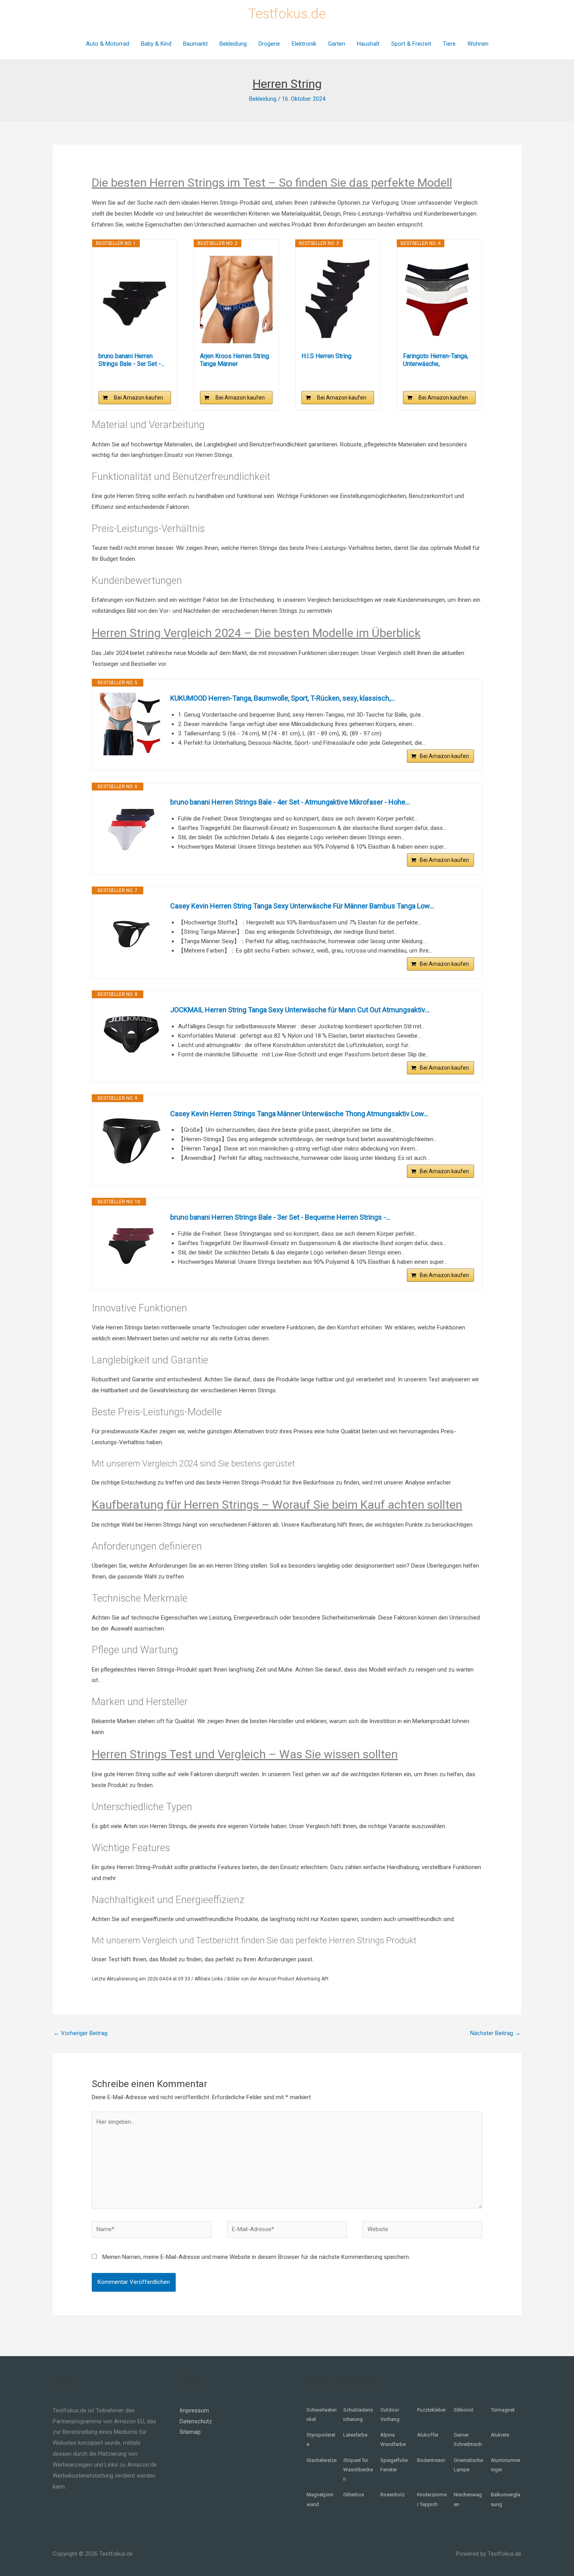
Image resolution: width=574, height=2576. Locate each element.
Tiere (449, 44)
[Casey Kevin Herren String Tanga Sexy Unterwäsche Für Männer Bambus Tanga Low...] (131, 932)
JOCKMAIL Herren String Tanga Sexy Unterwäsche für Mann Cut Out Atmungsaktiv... (300, 1010)
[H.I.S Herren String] (338, 300)
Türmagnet (503, 2410)
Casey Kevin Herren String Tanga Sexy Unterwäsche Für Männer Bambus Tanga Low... (302, 906)
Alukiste (500, 2435)
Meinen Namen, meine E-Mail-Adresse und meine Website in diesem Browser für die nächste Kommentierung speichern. (256, 2257)
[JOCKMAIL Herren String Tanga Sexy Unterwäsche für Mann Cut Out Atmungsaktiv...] (131, 1036)
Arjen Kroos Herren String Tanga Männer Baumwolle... (234, 360)
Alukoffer (428, 2435)
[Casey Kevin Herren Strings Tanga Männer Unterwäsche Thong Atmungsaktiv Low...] (131, 1140)
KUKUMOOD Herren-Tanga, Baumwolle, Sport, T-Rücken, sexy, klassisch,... (283, 698)
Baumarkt (195, 44)
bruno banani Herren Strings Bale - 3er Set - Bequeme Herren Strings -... (280, 1217)
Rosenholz (392, 2495)
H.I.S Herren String (326, 356)
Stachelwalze (322, 2460)
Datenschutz (196, 2421)
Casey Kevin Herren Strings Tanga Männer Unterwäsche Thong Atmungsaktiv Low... (299, 1114)
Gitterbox (354, 2495)
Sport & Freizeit (411, 44)
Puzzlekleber (431, 2410)
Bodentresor (431, 2460)
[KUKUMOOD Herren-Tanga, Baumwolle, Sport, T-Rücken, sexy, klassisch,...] (131, 724)
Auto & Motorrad (108, 44)
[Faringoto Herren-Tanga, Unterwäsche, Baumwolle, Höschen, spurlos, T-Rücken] (439, 300)
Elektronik (304, 44)
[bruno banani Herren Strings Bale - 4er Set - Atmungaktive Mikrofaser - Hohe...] (131, 828)
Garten (337, 44)
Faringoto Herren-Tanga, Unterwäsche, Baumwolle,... (436, 360)
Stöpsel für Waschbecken (358, 2470)
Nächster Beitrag (495, 2033)
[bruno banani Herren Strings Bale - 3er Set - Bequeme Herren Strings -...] (135, 300)
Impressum (194, 2410)
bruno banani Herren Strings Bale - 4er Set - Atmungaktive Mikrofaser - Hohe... (290, 802)
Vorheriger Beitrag (80, 2033)
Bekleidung (233, 44)
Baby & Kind (156, 44)
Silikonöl (463, 2410)
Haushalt (368, 44)
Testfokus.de (287, 14)
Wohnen (478, 44)
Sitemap (190, 2432)
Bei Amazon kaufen (139, 398)
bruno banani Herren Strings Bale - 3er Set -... (131, 360)
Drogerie (269, 44)
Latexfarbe (355, 2435)
